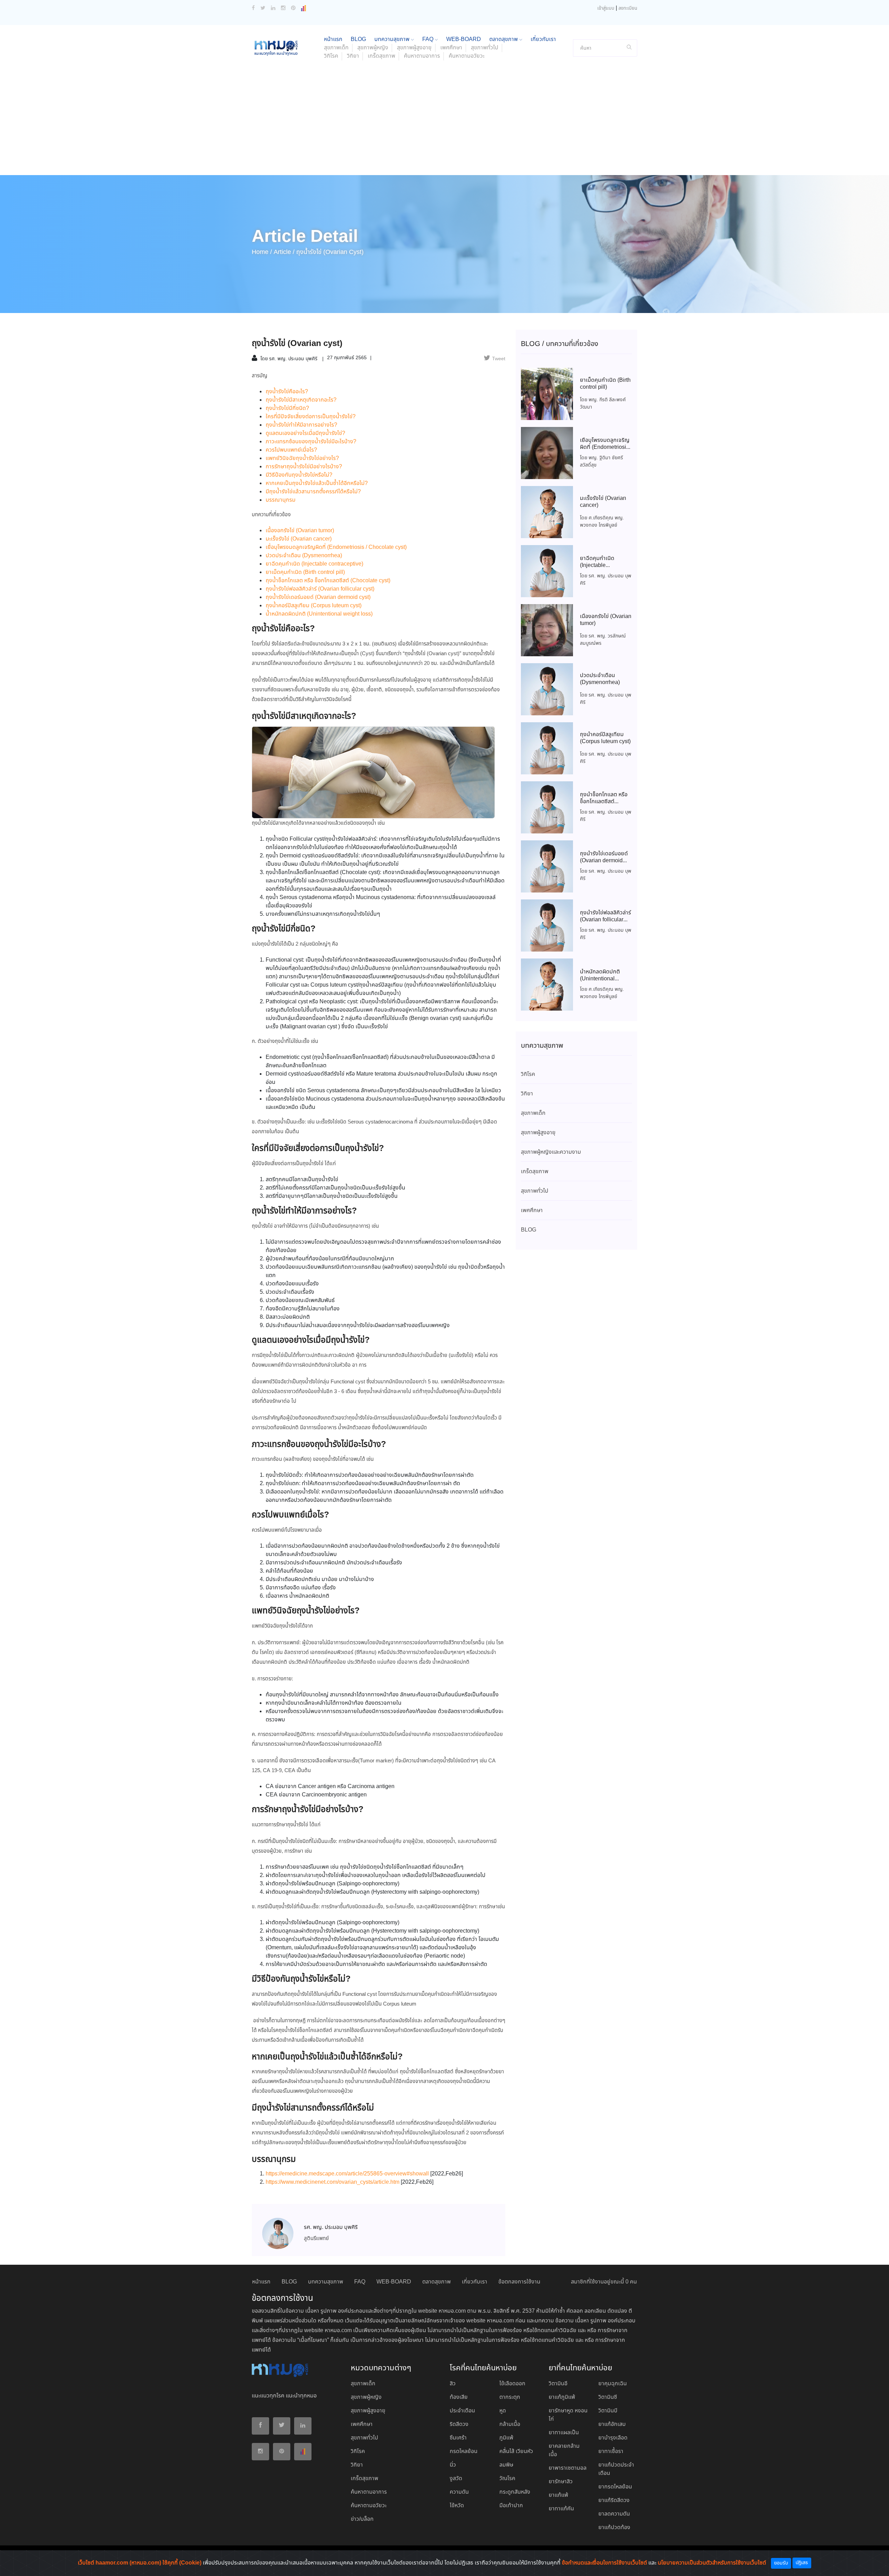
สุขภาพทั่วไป (485, 48)
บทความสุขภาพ (393, 39)
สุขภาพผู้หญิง (373, 48)
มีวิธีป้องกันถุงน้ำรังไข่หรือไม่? (299, 475)
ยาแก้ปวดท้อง (614, 2528)
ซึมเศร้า (458, 2438)
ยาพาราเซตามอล (568, 2468)
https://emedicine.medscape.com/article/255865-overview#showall (347, 2174)
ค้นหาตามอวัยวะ (467, 56)
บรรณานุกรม (281, 500)
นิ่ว (453, 2465)
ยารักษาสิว (561, 2482)
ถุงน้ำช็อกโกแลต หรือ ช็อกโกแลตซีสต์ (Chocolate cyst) (328, 581)
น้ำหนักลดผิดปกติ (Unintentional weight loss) (319, 614)
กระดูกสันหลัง (515, 2492)
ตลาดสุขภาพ (504, 39)
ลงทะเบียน (628, 9)
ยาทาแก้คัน (561, 2509)
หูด (503, 2411)
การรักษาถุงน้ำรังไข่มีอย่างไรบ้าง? (304, 467)
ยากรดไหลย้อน (615, 2487)
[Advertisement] (444, 123)
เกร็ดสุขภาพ (381, 56)
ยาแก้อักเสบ (612, 2424)
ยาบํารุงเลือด (613, 2438)
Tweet (499, 359)
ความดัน (459, 2492)
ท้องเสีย (459, 2397)
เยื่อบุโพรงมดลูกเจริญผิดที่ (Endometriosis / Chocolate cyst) (336, 547)
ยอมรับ (781, 2563)
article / (284, 252)
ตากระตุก (510, 2397)
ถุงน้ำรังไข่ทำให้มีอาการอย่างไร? (301, 425)
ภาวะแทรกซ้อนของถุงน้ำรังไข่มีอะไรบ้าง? (311, 442)
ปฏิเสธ (802, 2563)
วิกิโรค (331, 56)
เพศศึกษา (451, 48)
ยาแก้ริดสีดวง (614, 2500)
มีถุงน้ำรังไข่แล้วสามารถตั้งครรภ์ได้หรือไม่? (313, 492)
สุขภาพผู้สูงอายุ (414, 48)
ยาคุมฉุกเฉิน (613, 2384)
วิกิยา (353, 56)
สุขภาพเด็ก (336, 48)
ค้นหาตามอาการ (422, 56)
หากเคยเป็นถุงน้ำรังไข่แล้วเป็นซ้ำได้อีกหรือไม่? (317, 483)
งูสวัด (456, 2479)
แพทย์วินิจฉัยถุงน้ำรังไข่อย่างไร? (302, 458)
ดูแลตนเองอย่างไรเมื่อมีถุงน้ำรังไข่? (305, 433)
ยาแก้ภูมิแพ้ (562, 2397)
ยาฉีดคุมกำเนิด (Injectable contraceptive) (314, 564)
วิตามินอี (558, 2384)
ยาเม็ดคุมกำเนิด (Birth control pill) (305, 572)
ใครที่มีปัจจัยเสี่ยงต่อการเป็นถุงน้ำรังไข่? (311, 417)
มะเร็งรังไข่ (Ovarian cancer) (299, 539)
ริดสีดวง (459, 2424)
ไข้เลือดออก (512, 2384)
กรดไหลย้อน (464, 2451)
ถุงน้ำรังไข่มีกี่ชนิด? (287, 408)
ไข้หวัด (457, 2506)
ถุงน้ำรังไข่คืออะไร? (287, 392)
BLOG (358, 39)
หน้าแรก (333, 39)
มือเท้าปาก (511, 2506)
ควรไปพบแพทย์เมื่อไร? (291, 450)
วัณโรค (507, 2479)
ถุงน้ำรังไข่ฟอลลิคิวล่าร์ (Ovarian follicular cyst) (320, 589)
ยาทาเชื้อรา (611, 2451)
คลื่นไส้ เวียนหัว (516, 2451)
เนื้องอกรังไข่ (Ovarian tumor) (300, 531)
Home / (262, 252)
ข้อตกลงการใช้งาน (519, 2282)
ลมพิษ (506, 2465)
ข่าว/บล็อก (362, 2519)
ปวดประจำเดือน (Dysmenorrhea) (304, 556)
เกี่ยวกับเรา (543, 39)
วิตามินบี (608, 2411)
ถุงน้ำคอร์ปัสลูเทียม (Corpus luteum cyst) (314, 606)
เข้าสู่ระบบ (606, 9)
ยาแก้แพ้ (558, 2495)
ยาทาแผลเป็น (564, 2433)
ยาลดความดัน (614, 2514)
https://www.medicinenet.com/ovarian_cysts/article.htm (333, 2182)
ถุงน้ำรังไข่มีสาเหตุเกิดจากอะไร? (301, 400)
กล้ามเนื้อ (510, 2424)
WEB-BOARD (464, 39)
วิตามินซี (608, 2397)
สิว (453, 2384)
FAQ (429, 39)
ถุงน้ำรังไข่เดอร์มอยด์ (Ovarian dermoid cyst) (318, 597)
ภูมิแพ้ (506, 2438)
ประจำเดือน (462, 2411)
